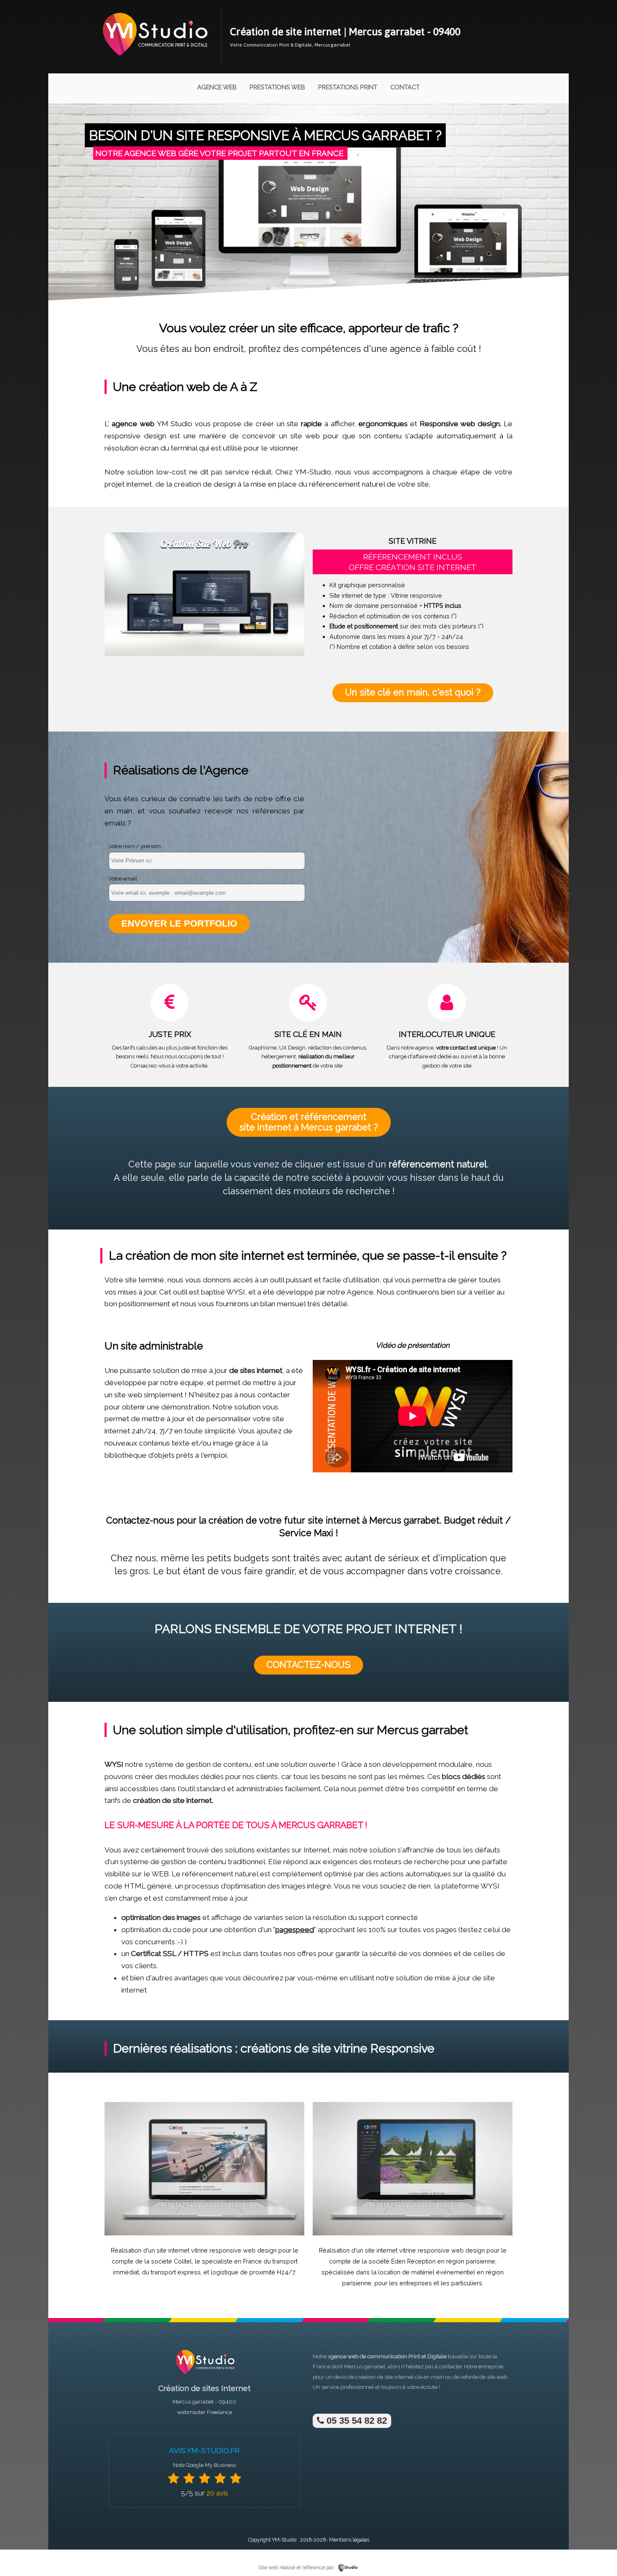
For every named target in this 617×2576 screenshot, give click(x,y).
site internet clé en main (414, 2377)
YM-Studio (284, 2540)
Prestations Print (348, 87)
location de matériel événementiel (427, 2272)
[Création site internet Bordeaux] (154, 61)
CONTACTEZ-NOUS (308, 1665)
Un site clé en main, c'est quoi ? (413, 692)
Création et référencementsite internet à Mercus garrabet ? (309, 1122)
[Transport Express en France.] (204, 2233)
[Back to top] (599, 2552)
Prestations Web (277, 87)
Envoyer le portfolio (179, 923)
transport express (176, 2272)
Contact (405, 87)
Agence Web (217, 87)
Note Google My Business (204, 2465)
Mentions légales (349, 2540)
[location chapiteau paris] (413, 2233)
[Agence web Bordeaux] (204, 2377)
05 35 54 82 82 (356, 2421)
